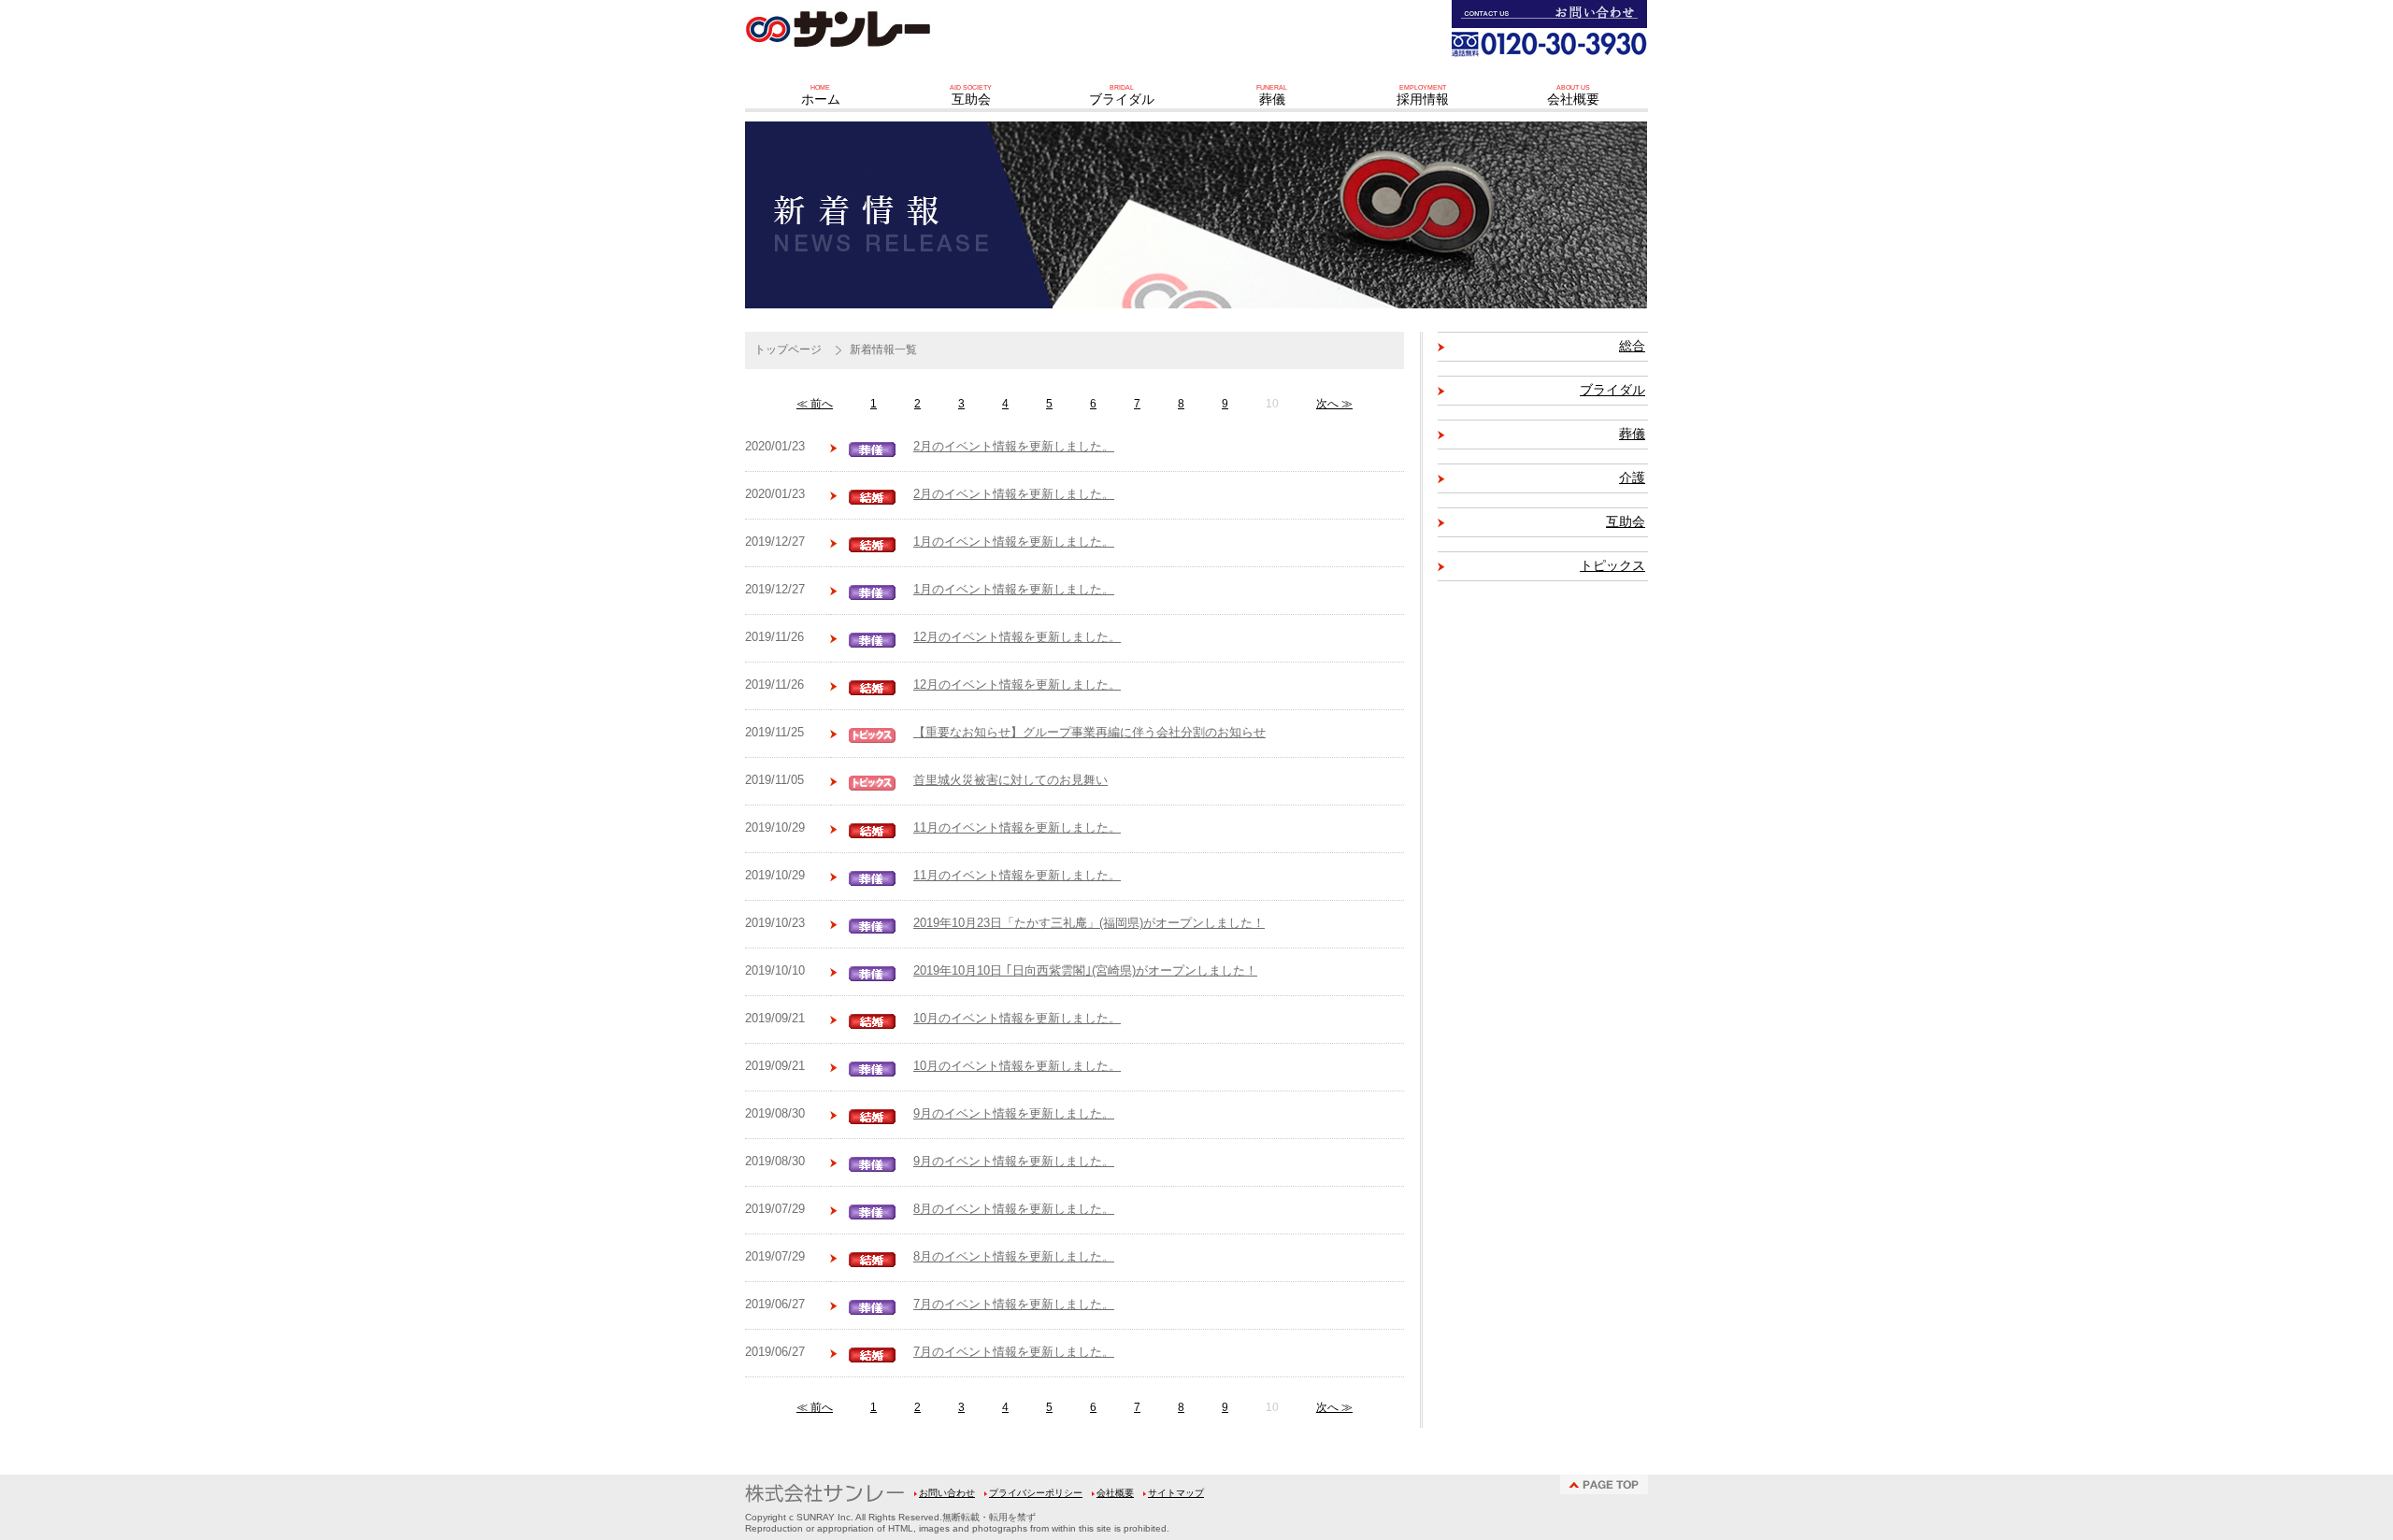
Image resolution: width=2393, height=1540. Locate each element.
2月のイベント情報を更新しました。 (1014, 447)
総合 (1632, 346)
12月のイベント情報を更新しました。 (1017, 637)
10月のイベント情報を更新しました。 (1017, 1019)
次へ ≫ (1334, 404)
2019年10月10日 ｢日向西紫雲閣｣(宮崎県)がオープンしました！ (1085, 971)
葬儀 (1632, 434)
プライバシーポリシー (1036, 1493)
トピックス (1612, 566)
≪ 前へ (815, 404)
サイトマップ (1176, 1493)
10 (1272, 404)
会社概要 (1115, 1493)
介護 (1632, 478)
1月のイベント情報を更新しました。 (1014, 542)
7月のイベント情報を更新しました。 (1014, 1305)
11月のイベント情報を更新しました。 (1017, 828)
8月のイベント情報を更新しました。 (1014, 1209)
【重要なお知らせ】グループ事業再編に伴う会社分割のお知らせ (1089, 733)
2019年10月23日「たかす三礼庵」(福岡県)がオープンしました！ (1089, 923)
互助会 (1626, 522)
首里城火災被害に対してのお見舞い (1010, 780)
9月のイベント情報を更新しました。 (1014, 1114)
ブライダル (1612, 390)
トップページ (788, 349)
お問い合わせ (947, 1493)
